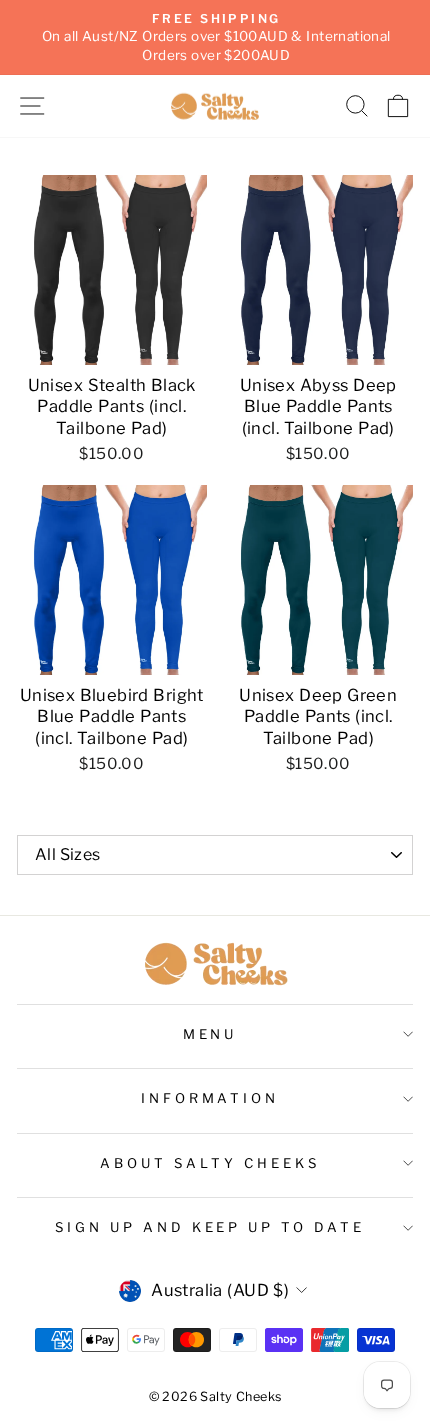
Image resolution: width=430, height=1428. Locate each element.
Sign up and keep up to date (210, 1227)
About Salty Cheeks (210, 1163)
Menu (210, 1034)
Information (210, 1098)
